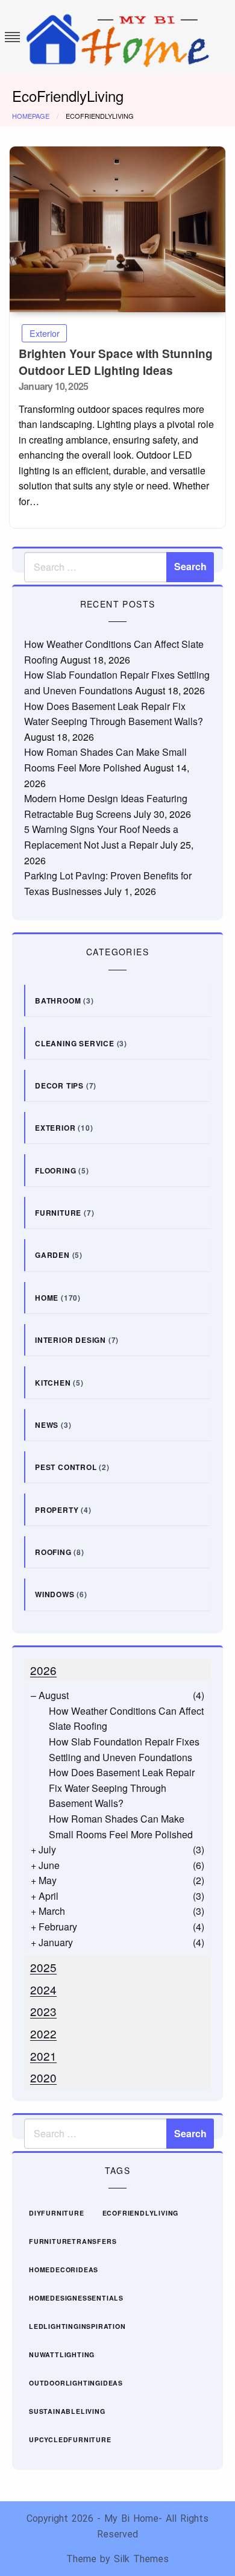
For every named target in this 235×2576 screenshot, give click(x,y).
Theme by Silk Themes (117, 2559)
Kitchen (53, 1383)
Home (47, 1298)
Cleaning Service (75, 1043)
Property (57, 1510)
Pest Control (66, 1467)
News (47, 1425)
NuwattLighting (62, 2355)
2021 (43, 2056)
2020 (43, 2077)
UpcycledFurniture (70, 2439)
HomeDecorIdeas (64, 2270)
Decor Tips (59, 1085)
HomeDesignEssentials (76, 2298)
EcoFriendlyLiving (141, 2213)
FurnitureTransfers (73, 2241)
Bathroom (58, 1001)
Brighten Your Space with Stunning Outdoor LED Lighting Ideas (116, 362)
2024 (43, 1989)
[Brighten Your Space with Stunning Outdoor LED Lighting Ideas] (117, 229)
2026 (43, 1670)
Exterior (45, 333)
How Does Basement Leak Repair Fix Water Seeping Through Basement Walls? (122, 1788)
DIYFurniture (57, 2213)
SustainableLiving (67, 2411)
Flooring (55, 1170)
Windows (55, 1594)
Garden (52, 1255)
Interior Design (70, 1340)
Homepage (31, 116)
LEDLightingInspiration (77, 2326)
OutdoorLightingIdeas (76, 2383)
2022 (43, 2033)
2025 (43, 1967)
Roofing (53, 1552)
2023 (43, 2011)
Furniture (58, 1213)
